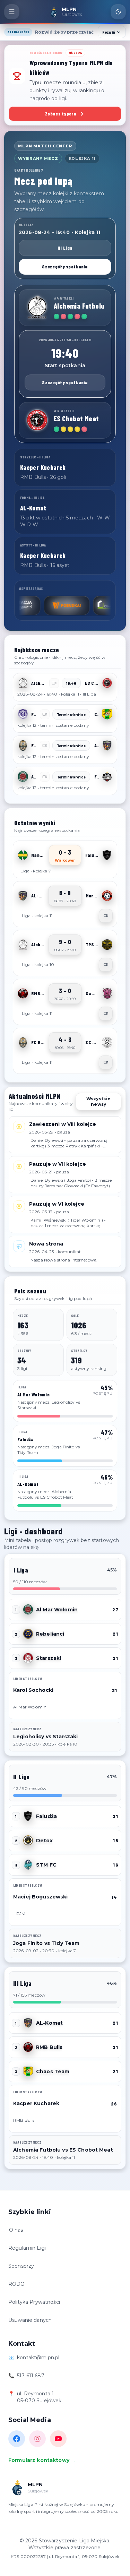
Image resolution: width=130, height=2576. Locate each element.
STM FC (46, 1865)
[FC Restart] (23, 746)
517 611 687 (31, 2376)
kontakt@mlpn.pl (38, 2358)
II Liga (21, 1777)
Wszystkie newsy (98, 1101)
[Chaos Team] (107, 714)
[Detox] (28, 1841)
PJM (21, 1914)
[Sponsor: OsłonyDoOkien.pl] (87, 605)
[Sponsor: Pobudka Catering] (38, 605)
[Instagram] (37, 2439)
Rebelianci (50, 1634)
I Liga (21, 1570)
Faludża (46, 1816)
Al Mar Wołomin (57, 1610)
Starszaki (49, 1658)
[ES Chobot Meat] (37, 420)
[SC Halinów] (107, 1042)
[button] (65, 687)
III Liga (65, 248)
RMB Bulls (49, 2047)
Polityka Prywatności (34, 2302)
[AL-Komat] (107, 746)
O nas (16, 2230)
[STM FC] (28, 1865)
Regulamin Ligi (27, 2248)
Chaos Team (53, 2071)
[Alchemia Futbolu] (37, 308)
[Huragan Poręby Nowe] (107, 896)
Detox (44, 1841)
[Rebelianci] (28, 1634)
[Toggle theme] (118, 12)
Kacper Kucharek (36, 2103)
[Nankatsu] (23, 855)
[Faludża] (107, 855)
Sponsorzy (21, 2266)
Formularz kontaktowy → (42, 2460)
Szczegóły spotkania (65, 266)
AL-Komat (49, 2023)
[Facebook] (17, 2439)
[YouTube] (58, 2439)
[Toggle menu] (12, 12)
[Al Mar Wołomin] (23, 777)
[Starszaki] (28, 1658)
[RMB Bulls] (23, 993)
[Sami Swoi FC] (107, 993)
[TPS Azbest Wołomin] (107, 945)
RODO (17, 2284)
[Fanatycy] (107, 777)
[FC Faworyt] (23, 714)
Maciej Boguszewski (41, 1897)
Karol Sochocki (33, 1690)
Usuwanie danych (30, 2320)
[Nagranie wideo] (106, 916)
